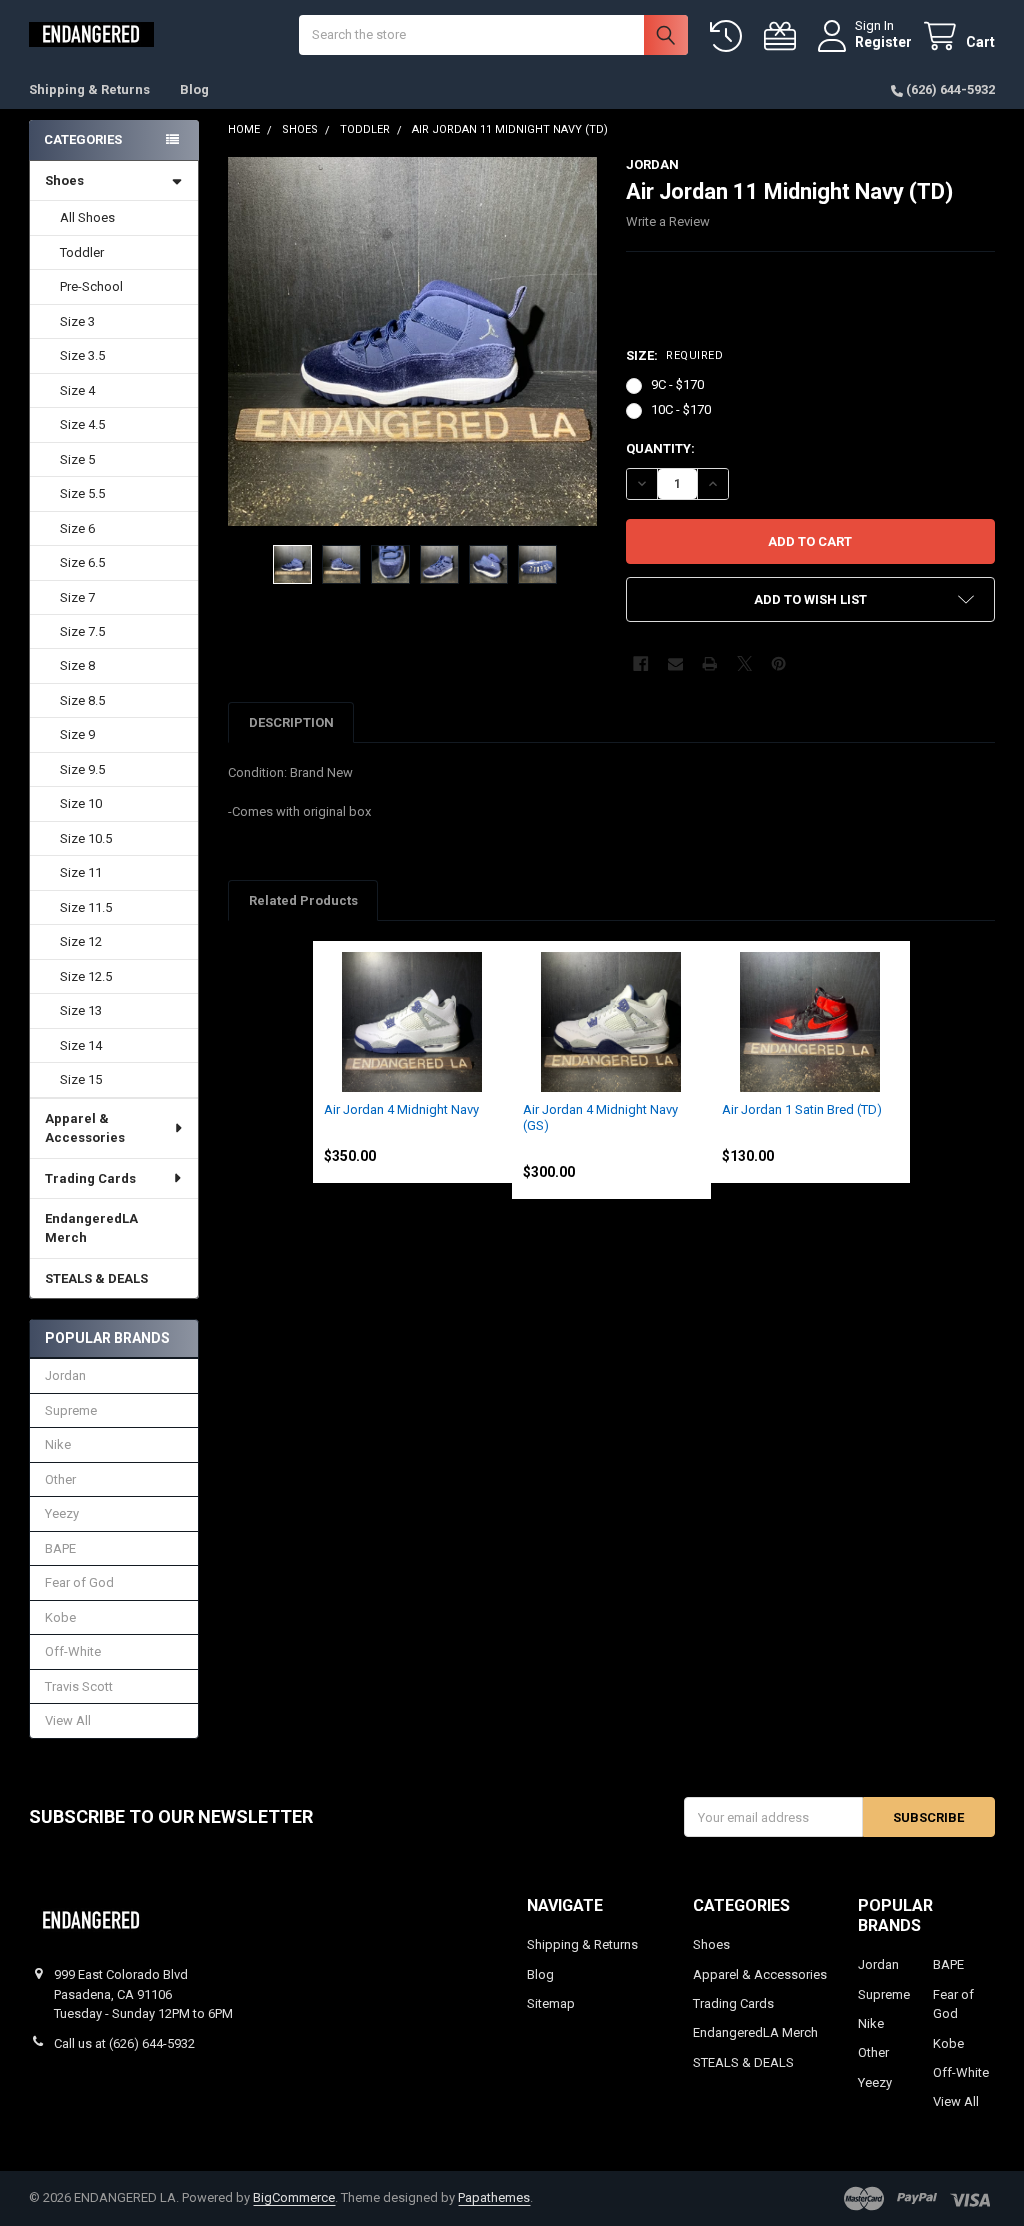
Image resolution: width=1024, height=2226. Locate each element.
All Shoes (87, 217)
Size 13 (81, 1010)
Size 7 (77, 597)
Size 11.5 (86, 907)
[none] (412, 341)
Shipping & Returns (89, 89)
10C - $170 (681, 409)
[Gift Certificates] (784, 36)
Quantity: (660, 448)
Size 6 (77, 528)
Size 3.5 (82, 355)
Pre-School (91, 286)
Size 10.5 (86, 838)
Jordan (65, 1375)
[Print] (709, 663)
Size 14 (81, 1045)
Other (60, 1479)
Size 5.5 (82, 493)
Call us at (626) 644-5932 (124, 2043)
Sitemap (551, 2003)
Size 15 (81, 1079)
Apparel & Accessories (85, 1128)
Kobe (60, 1617)
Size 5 (77, 459)
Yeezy (62, 1513)
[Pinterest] (778, 663)
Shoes (64, 180)
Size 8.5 (82, 700)
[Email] (675, 663)
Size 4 (77, 390)
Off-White (73, 1651)
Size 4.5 (82, 424)
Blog (194, 89)
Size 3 (77, 321)
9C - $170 (677, 384)
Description (291, 722)
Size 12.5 (86, 976)
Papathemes (494, 2197)
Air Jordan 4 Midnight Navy (401, 1109)
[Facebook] (640, 663)
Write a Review (668, 221)
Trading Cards (90, 1178)
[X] (744, 663)
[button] (810, 599)
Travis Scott (79, 1686)
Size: (674, 355)
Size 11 (81, 872)
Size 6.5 (82, 562)
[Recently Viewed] (730, 36)
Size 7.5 (82, 631)
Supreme (71, 1410)
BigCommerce (294, 2197)
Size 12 (81, 941)
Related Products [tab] (303, 900)
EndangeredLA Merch (91, 1228)
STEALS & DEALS (96, 1278)
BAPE (60, 1548)
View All (68, 1720)
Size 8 (77, 665)
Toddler (82, 252)
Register (883, 42)
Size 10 (81, 803)
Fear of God (79, 1582)
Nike (58, 1444)
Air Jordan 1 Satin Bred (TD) (802, 1109)
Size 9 (77, 734)
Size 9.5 (82, 769)
